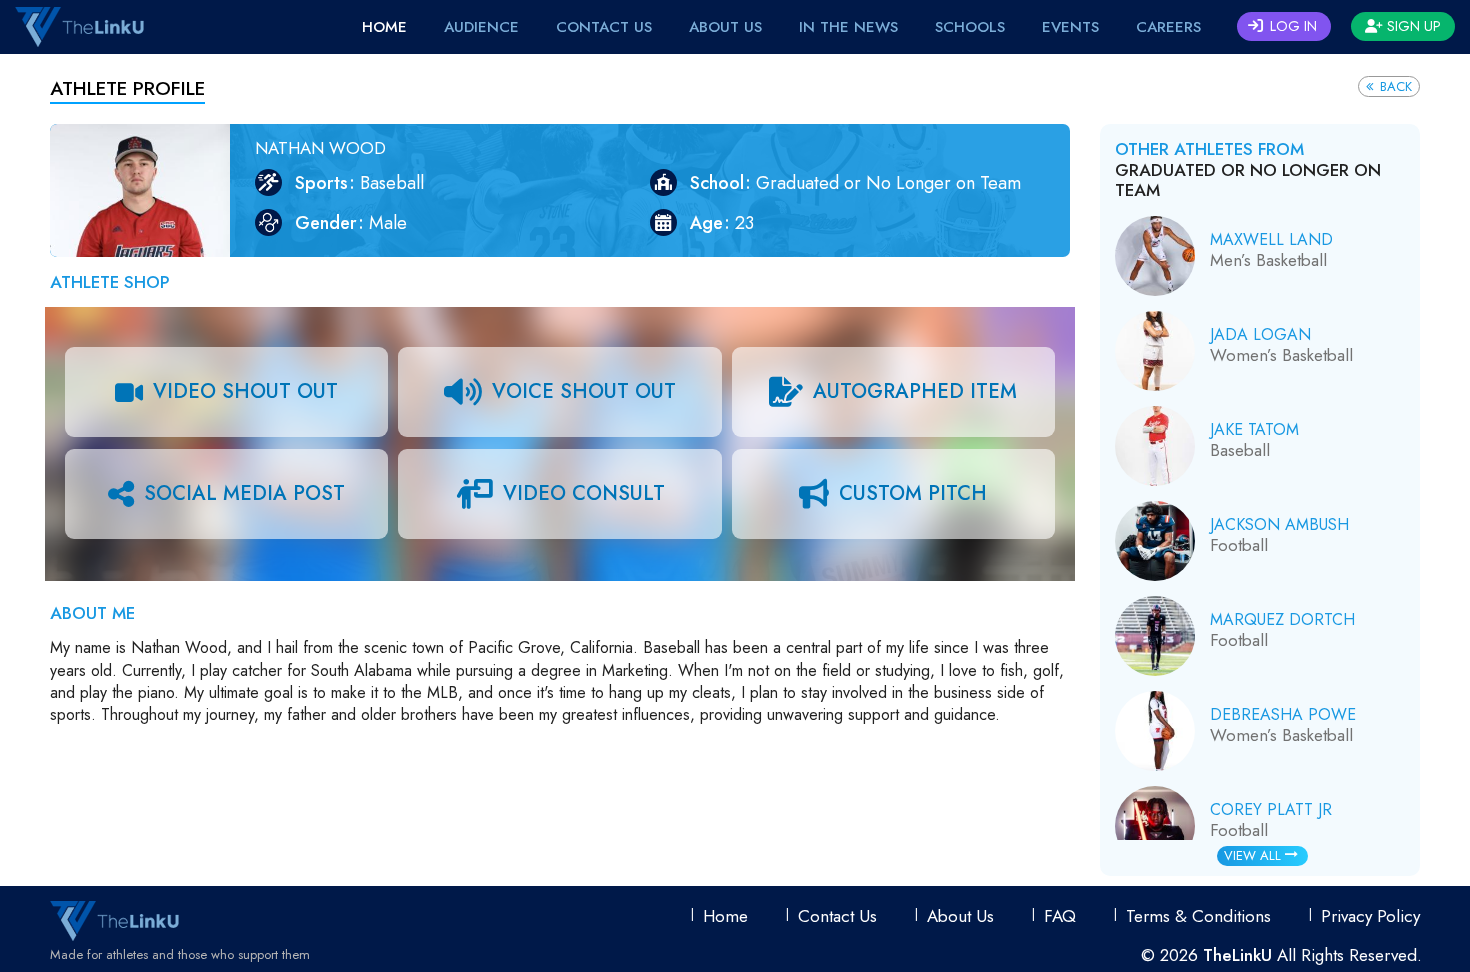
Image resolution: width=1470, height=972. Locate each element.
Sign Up (1412, 26)
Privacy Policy (1370, 916)
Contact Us (604, 27)
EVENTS (1070, 27)
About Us (725, 27)
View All (1254, 855)
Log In (1291, 26)
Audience (481, 27)
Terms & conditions (1198, 916)
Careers (1168, 27)
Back (1394, 86)
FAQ (1060, 916)
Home (384, 27)
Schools (970, 27)
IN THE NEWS (848, 27)
